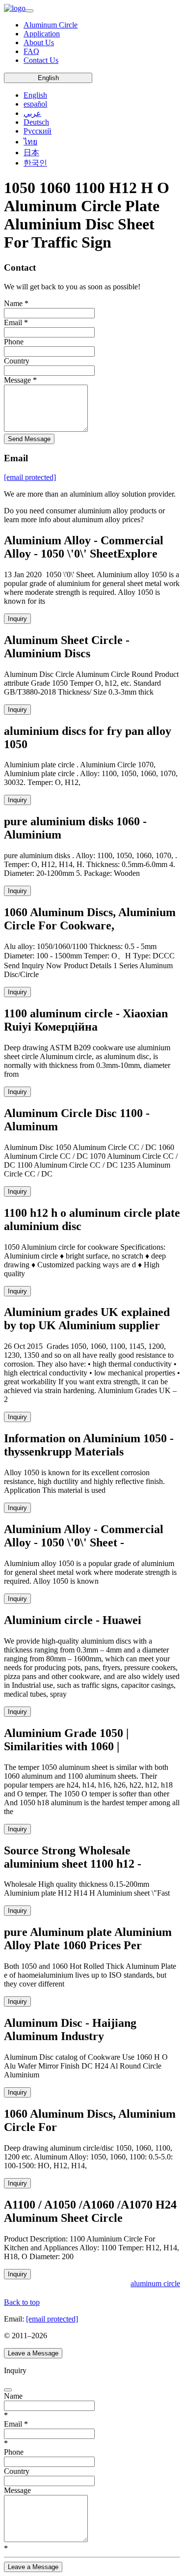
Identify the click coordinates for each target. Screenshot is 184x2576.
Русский (38, 131)
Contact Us (41, 60)
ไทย (30, 142)
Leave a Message (33, 2353)
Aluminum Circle (51, 25)
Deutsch (36, 122)
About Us (39, 42)
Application (42, 34)
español (35, 104)
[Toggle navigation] (29, 11)
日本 (31, 153)
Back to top (22, 2302)
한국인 (35, 163)
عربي (32, 113)
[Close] (8, 2390)
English (48, 78)
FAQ (31, 51)
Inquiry (17, 619)
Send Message (29, 439)
